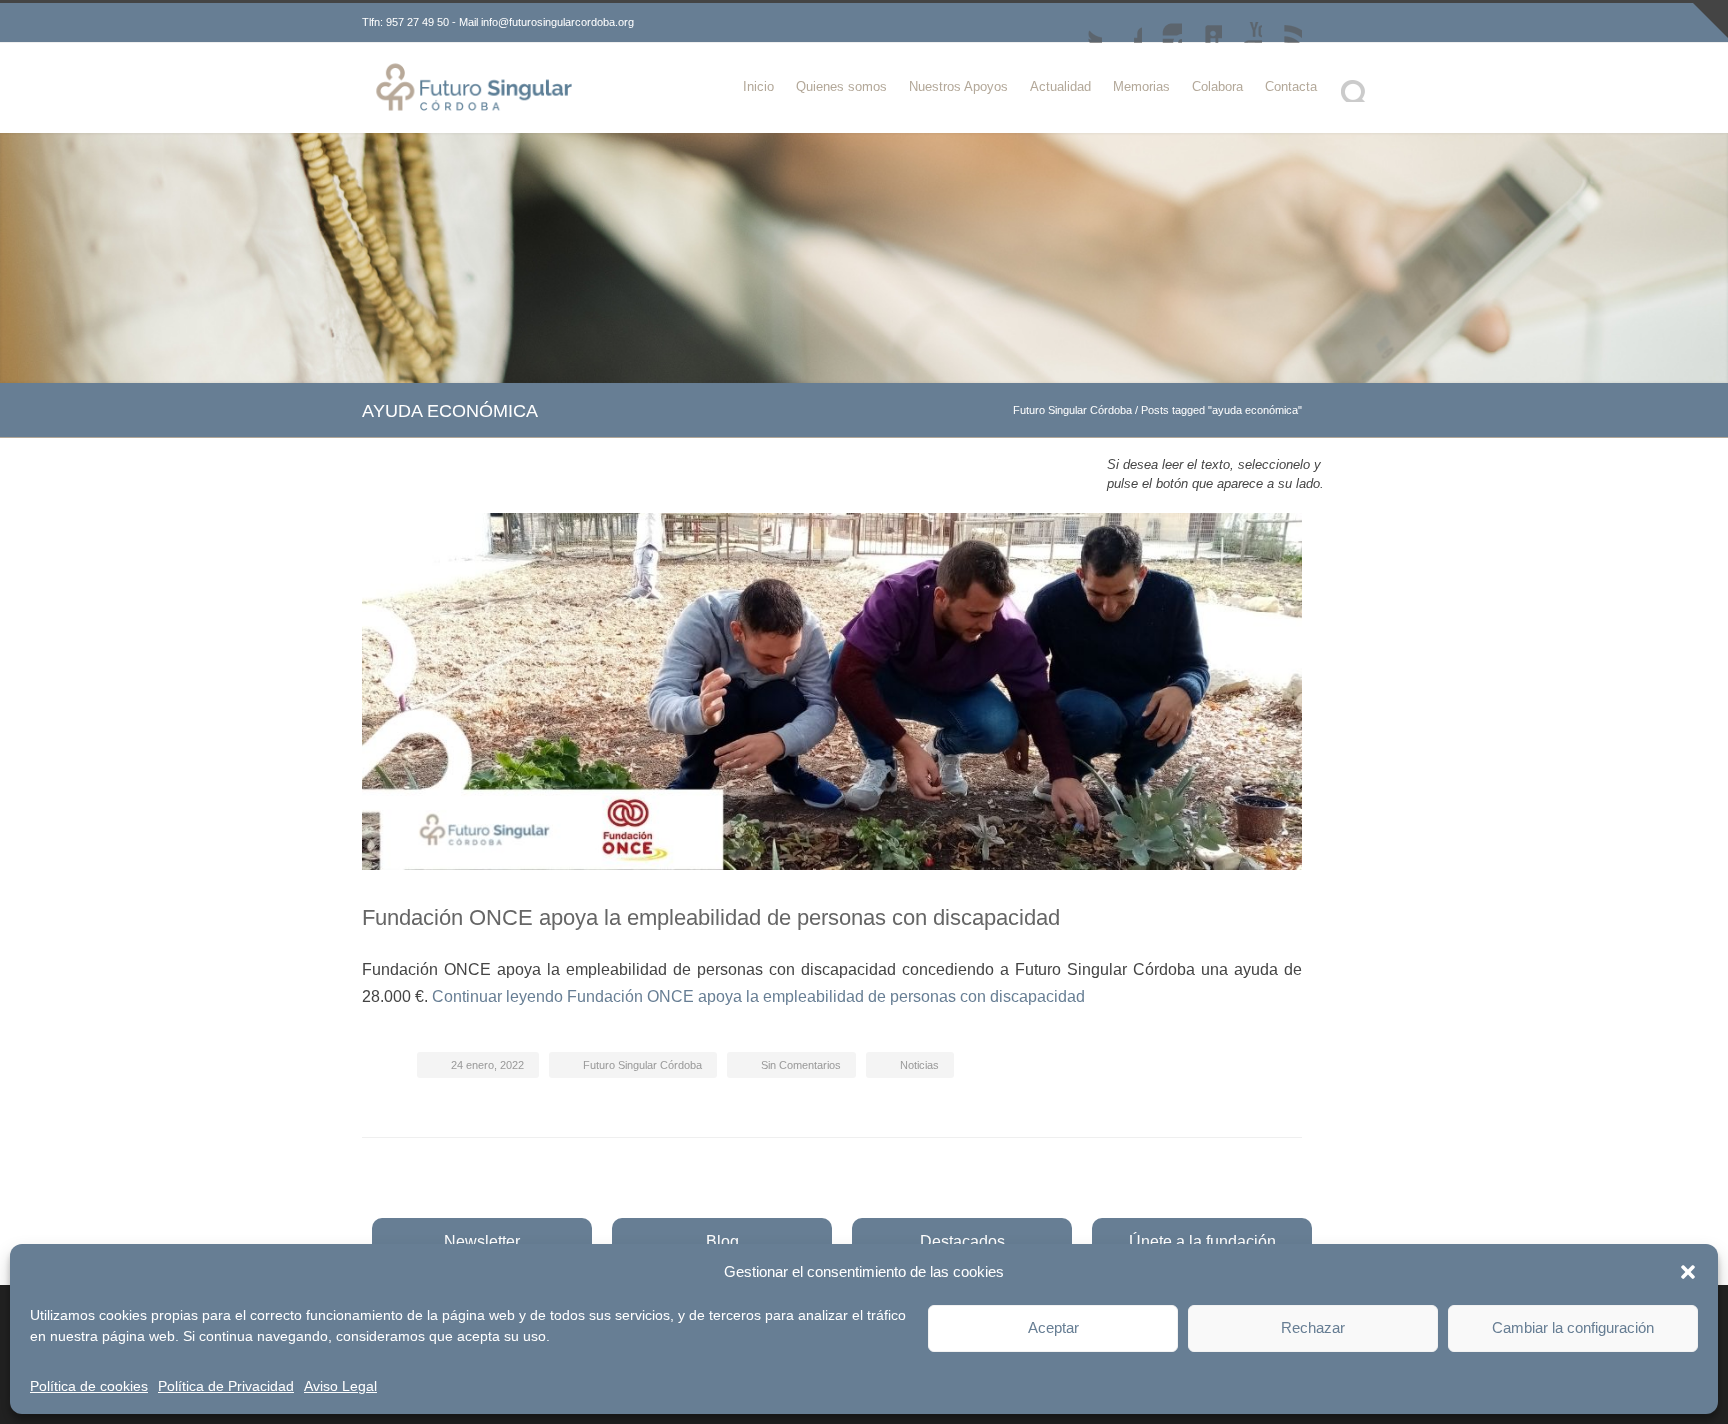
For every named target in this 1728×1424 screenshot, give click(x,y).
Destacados (962, 1241)
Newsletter (482, 1241)
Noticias (919, 1065)
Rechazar (1313, 1327)
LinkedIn (1202, 23)
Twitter (1082, 23)
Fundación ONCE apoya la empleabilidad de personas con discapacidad (711, 917)
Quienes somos (841, 86)
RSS (1282, 23)
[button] (1688, 1272)
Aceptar (1053, 1327)
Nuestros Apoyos (958, 86)
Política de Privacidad (226, 1386)
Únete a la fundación (1202, 1241)
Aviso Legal (340, 1386)
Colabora (1217, 86)
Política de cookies (89, 1386)
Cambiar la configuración (1573, 1327)
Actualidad (1060, 86)
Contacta (1291, 86)
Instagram (1162, 23)
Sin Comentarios (801, 1065)
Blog (722, 1241)
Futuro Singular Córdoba (1072, 410)
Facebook (1122, 23)
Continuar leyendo (758, 996)
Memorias (1141, 86)
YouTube (1242, 23)
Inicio (758, 86)
